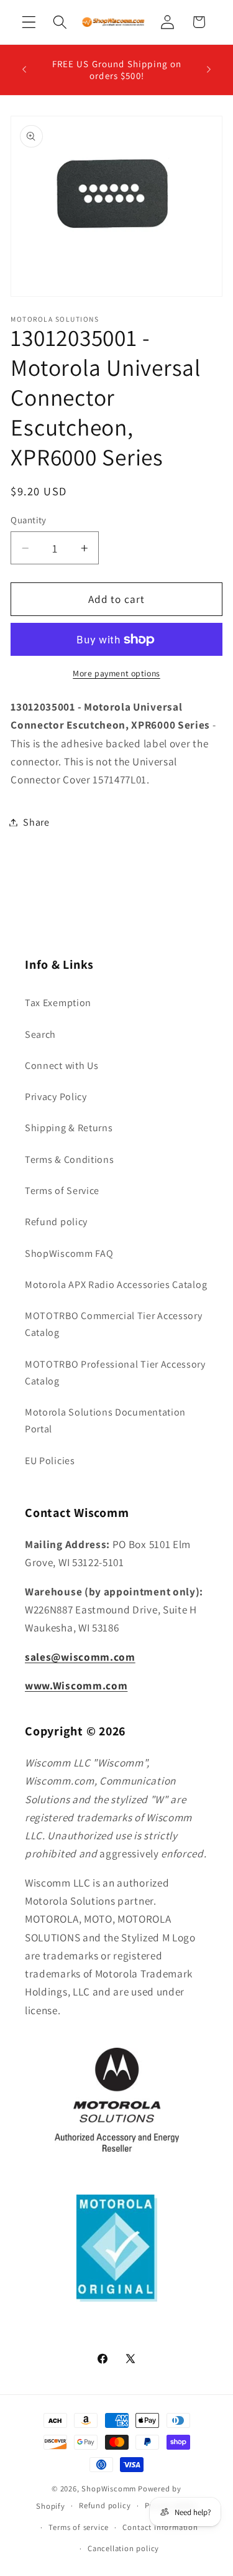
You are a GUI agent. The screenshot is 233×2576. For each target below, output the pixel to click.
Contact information (160, 2527)
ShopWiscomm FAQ (69, 1253)
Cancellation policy (123, 2548)
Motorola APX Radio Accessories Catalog (116, 1285)
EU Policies (50, 1461)
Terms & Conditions (69, 1160)
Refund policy (56, 1222)
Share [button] (36, 822)
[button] (29, 22)
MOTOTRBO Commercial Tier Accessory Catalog (113, 1324)
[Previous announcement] (24, 70)
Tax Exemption (58, 1003)
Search (40, 1034)
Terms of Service (62, 1191)
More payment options (116, 673)
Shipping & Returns (69, 1128)
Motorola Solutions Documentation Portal (105, 1421)
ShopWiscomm (109, 2489)
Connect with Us (62, 1066)
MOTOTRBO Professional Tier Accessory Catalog (115, 1373)
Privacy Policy (56, 1097)
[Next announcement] (209, 70)
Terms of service (79, 2527)
